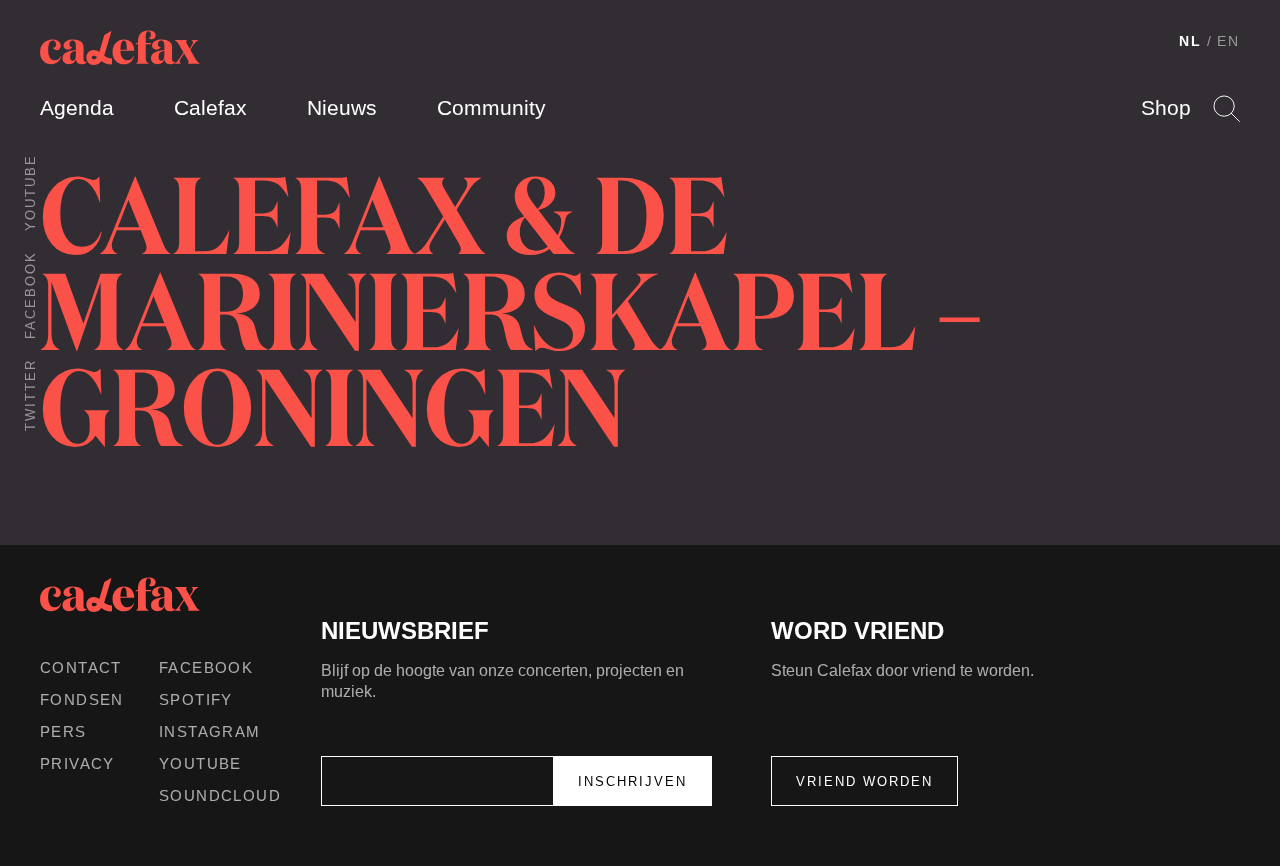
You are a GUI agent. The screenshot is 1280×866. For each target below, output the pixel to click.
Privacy (77, 763)
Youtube (30, 192)
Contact (81, 667)
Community (491, 107)
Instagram (210, 731)
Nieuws (342, 107)
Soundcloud (220, 795)
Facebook (30, 295)
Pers (63, 731)
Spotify (196, 699)
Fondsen (82, 699)
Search (1226, 108)
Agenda (77, 107)
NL (1190, 41)
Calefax (210, 107)
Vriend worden (864, 781)
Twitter (30, 395)
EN (1228, 41)
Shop (1166, 107)
